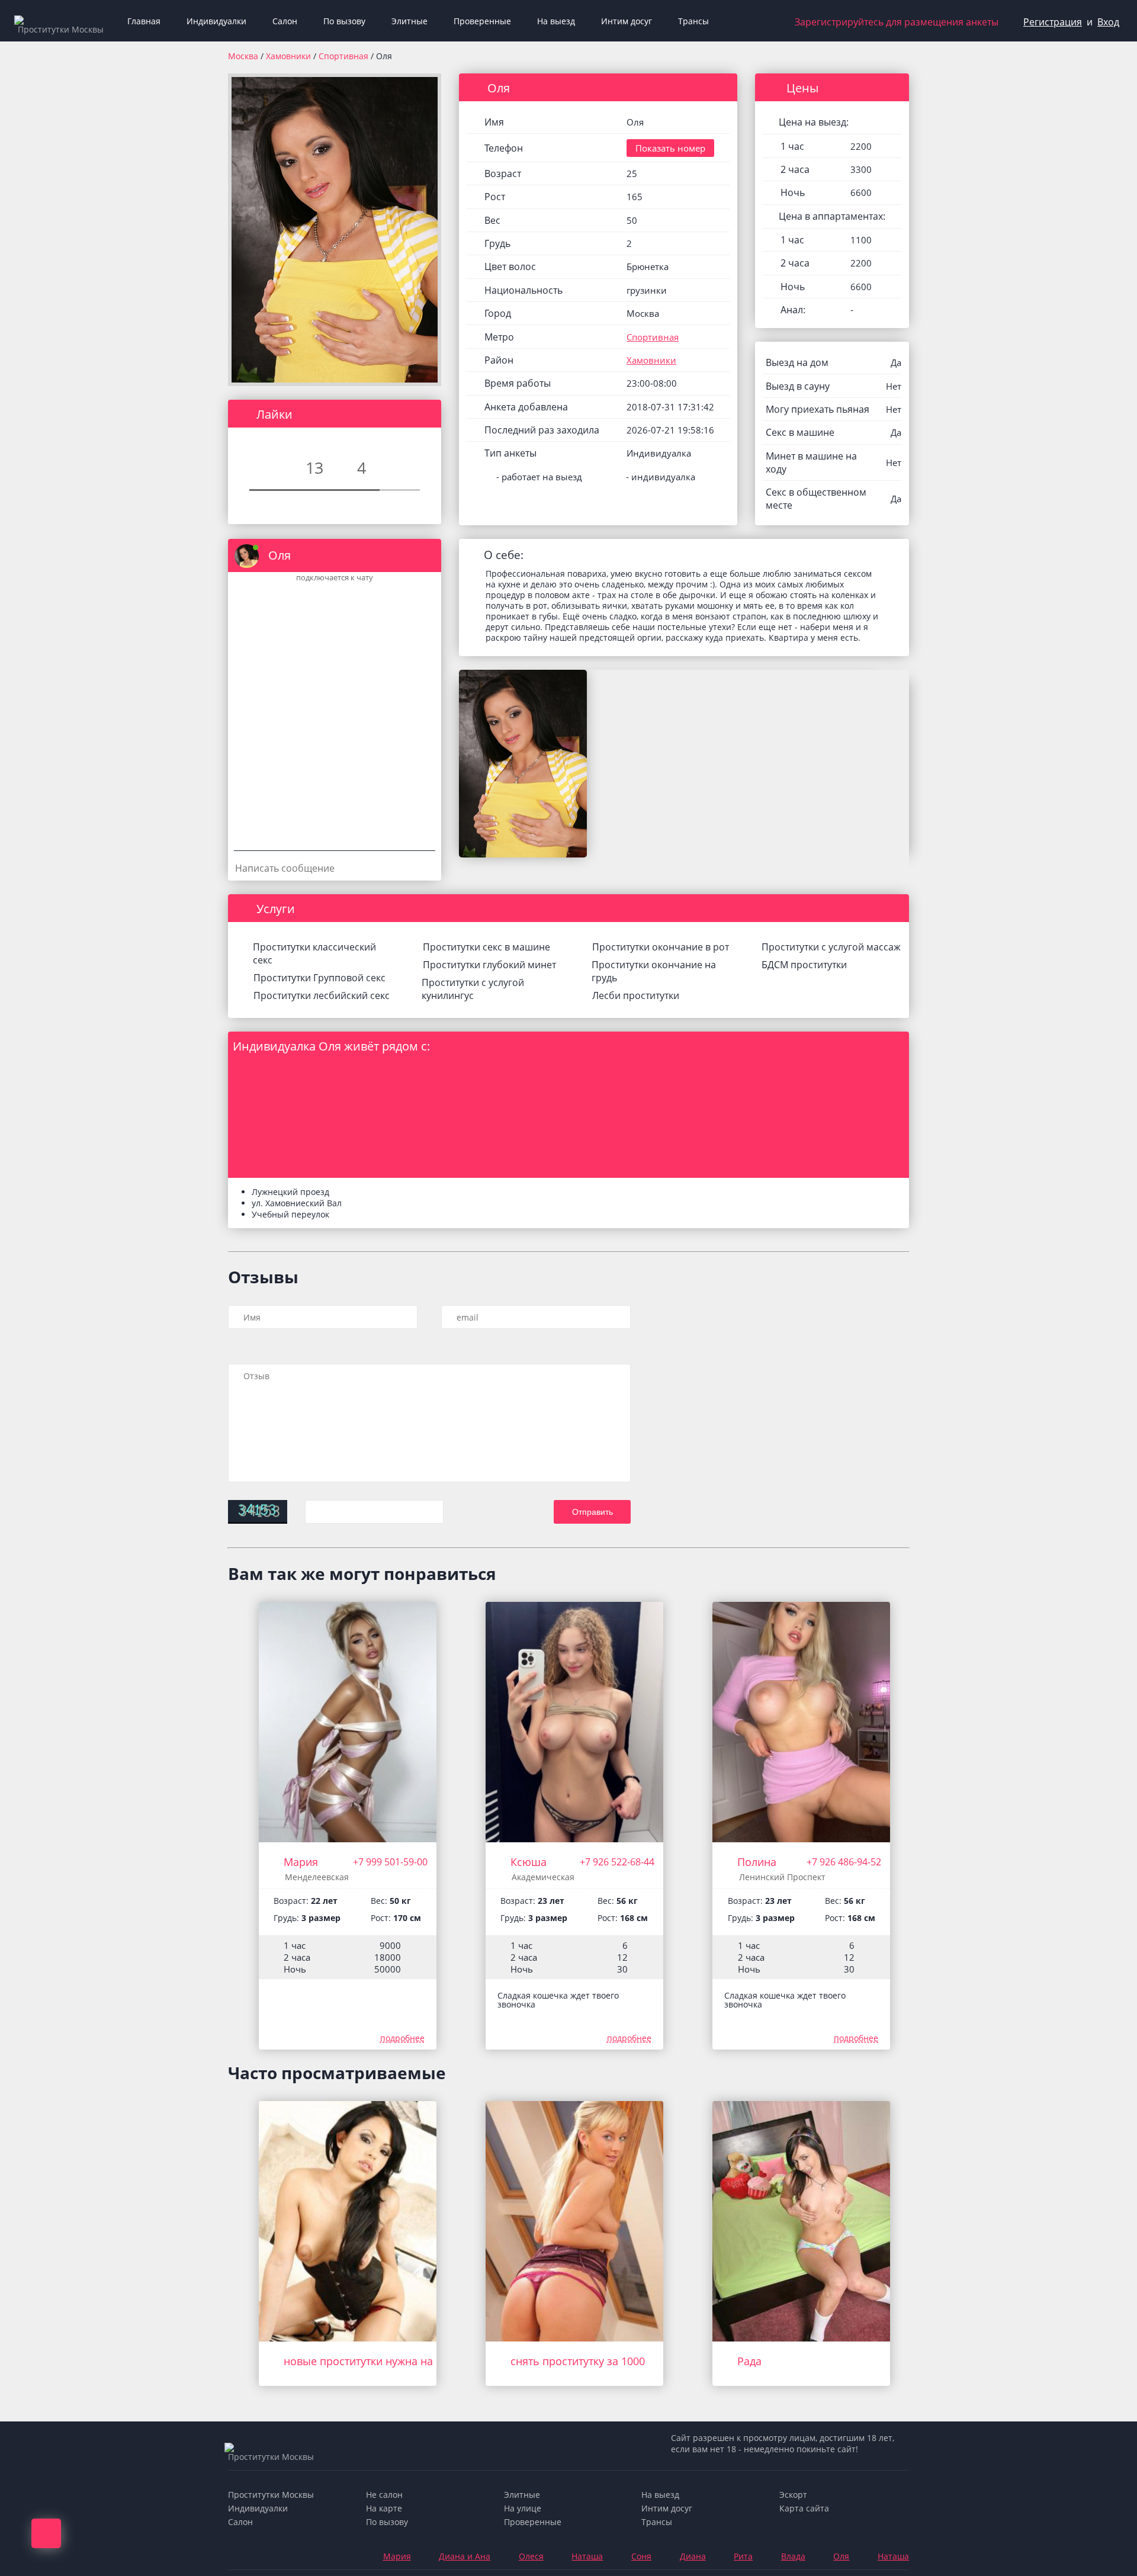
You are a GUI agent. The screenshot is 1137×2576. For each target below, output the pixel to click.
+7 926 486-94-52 (844, 1862)
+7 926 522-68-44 (617, 1862)
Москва (243, 56)
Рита (743, 2556)
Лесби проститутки (636, 995)
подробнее (402, 2038)
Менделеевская (317, 1877)
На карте (384, 2508)
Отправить (592, 1512)
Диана (693, 2556)
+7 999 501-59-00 (390, 1862)
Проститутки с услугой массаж (831, 947)
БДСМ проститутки (804, 965)
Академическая (543, 1877)
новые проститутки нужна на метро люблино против (420, 2361)
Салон (285, 21)
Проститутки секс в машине (486, 947)
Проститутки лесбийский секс (322, 995)
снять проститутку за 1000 (578, 2361)
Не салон (384, 2495)
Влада (793, 2556)
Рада (749, 2361)
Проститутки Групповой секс (319, 978)
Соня (641, 2556)
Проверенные (482, 21)
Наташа (587, 2556)
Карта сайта (804, 2508)
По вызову (344, 21)
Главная (144, 21)
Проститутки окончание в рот (661, 947)
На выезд (556, 21)
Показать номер (670, 148)
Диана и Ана (465, 2556)
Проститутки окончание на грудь (654, 971)
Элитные (409, 21)
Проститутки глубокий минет (489, 965)
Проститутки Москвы (271, 2495)
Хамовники (290, 56)
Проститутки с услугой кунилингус (473, 989)
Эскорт (793, 2495)
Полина (757, 1862)
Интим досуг (627, 21)
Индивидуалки (216, 21)
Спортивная (345, 56)
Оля (841, 2556)
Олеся (531, 2556)
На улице (523, 2508)
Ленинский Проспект (782, 1877)
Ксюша (529, 1862)
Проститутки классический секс (314, 953)
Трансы (693, 21)
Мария (301, 1862)
